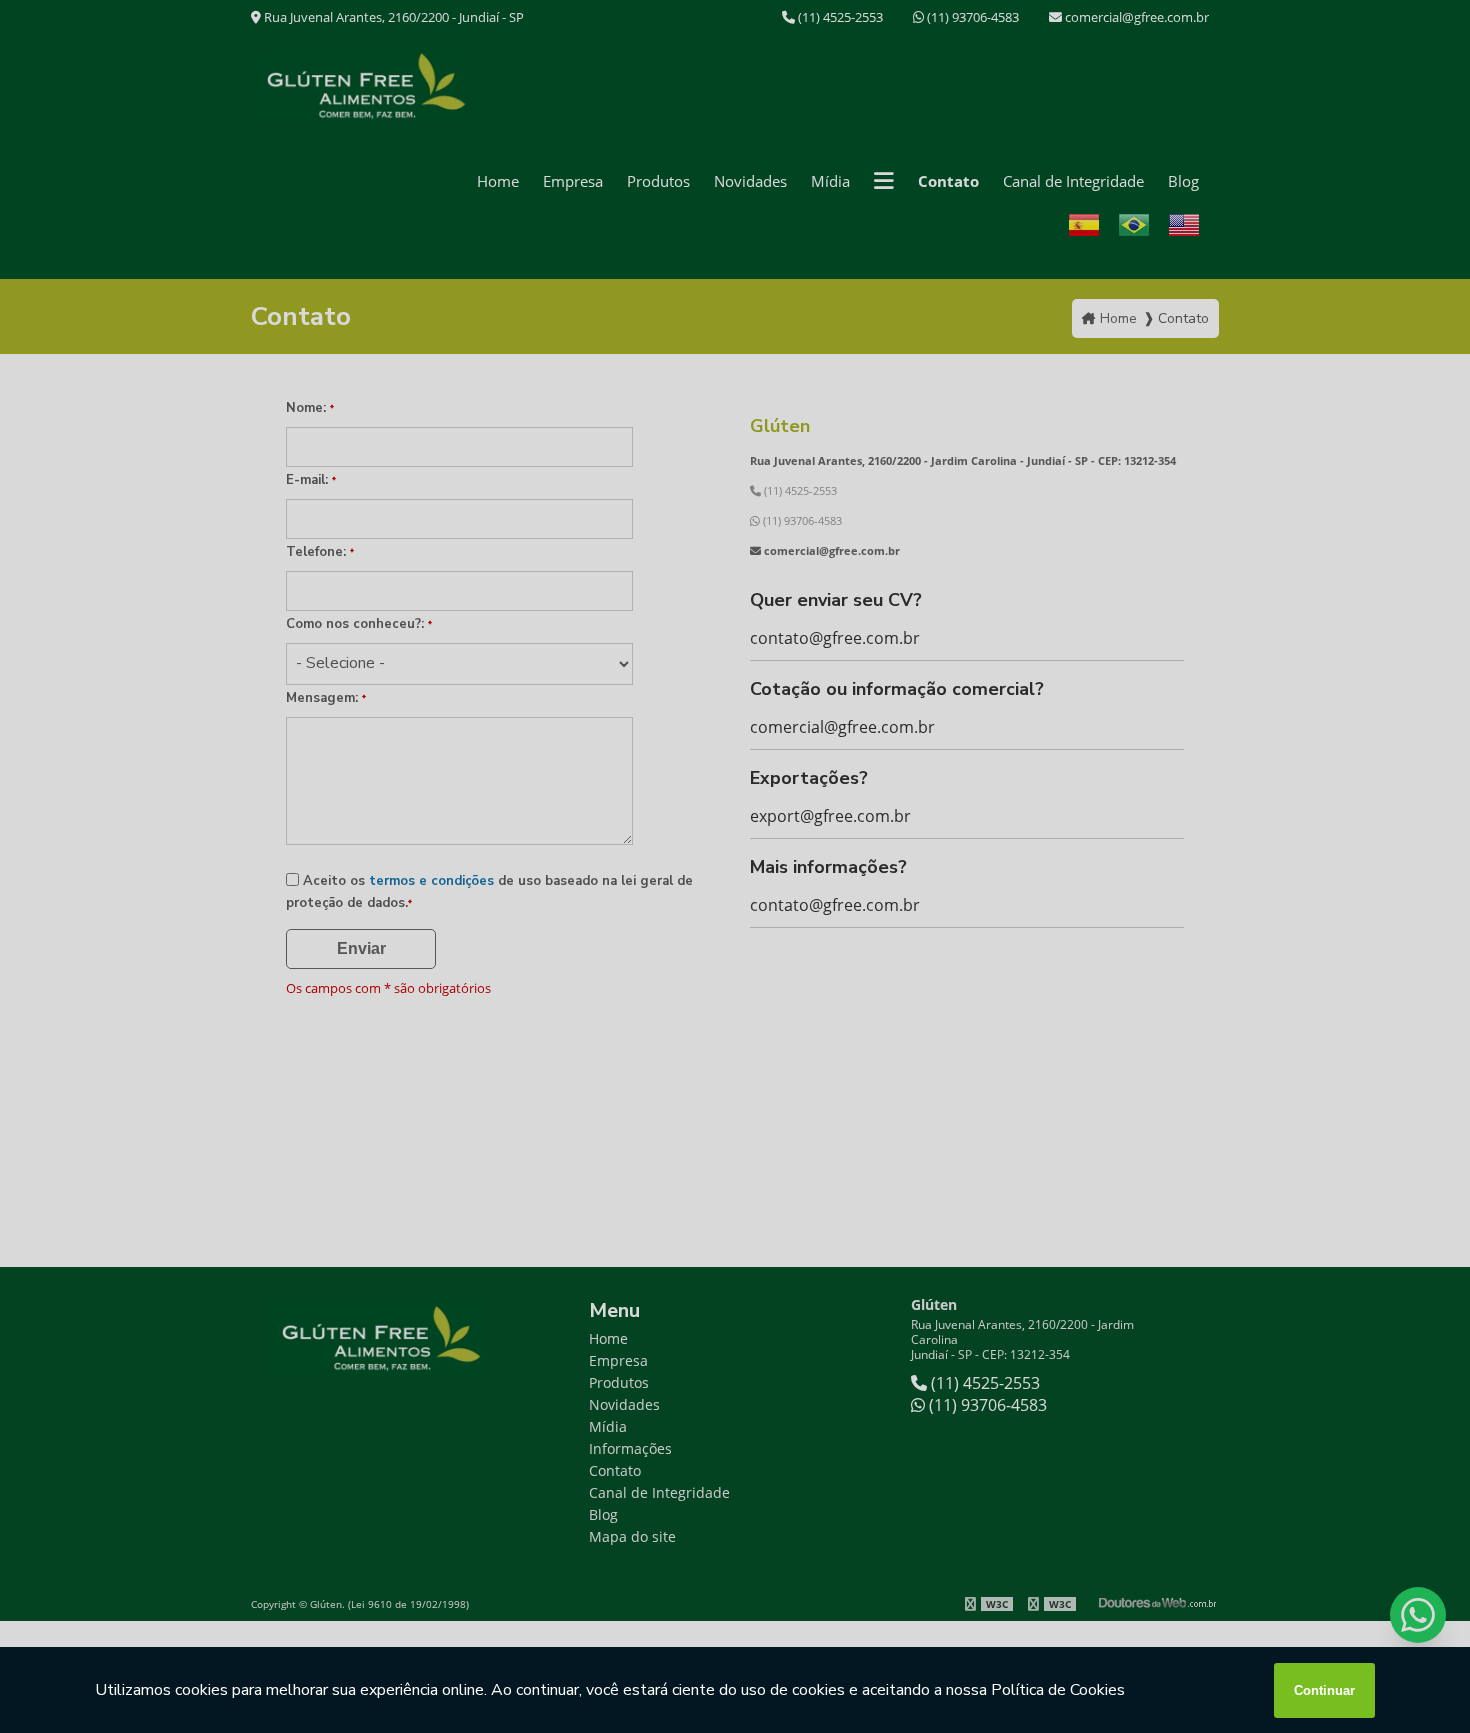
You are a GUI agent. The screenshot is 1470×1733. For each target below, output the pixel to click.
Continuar (1324, 1690)
